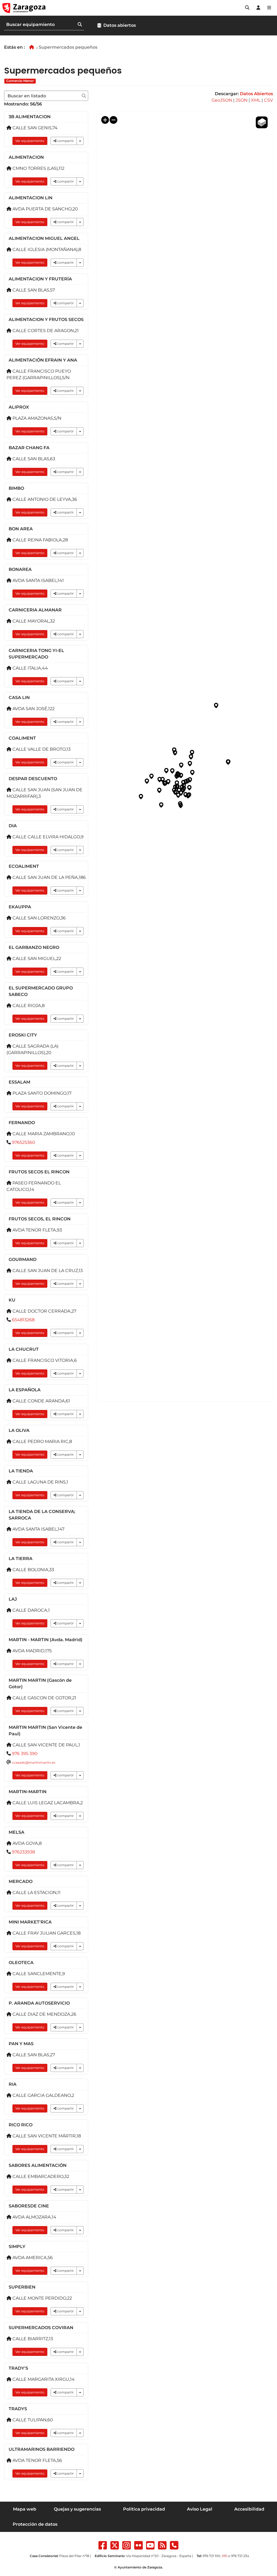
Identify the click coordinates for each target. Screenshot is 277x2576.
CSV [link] (268, 100)
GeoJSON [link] (222, 100)
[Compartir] (80, 141)
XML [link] (256, 100)
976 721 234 (240, 2556)
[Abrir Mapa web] (269, 8)
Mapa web (25, 2509)
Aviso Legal (200, 2509)
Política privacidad (144, 2509)
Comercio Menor (20, 81)
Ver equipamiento (30, 141)
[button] (247, 8)
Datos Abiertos (256, 94)
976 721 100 (211, 2556)
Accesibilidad (249, 2509)
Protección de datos (35, 2524)
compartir (65, 141)
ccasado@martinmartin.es (34, 1762)
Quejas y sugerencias (77, 2509)
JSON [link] (242, 100)
